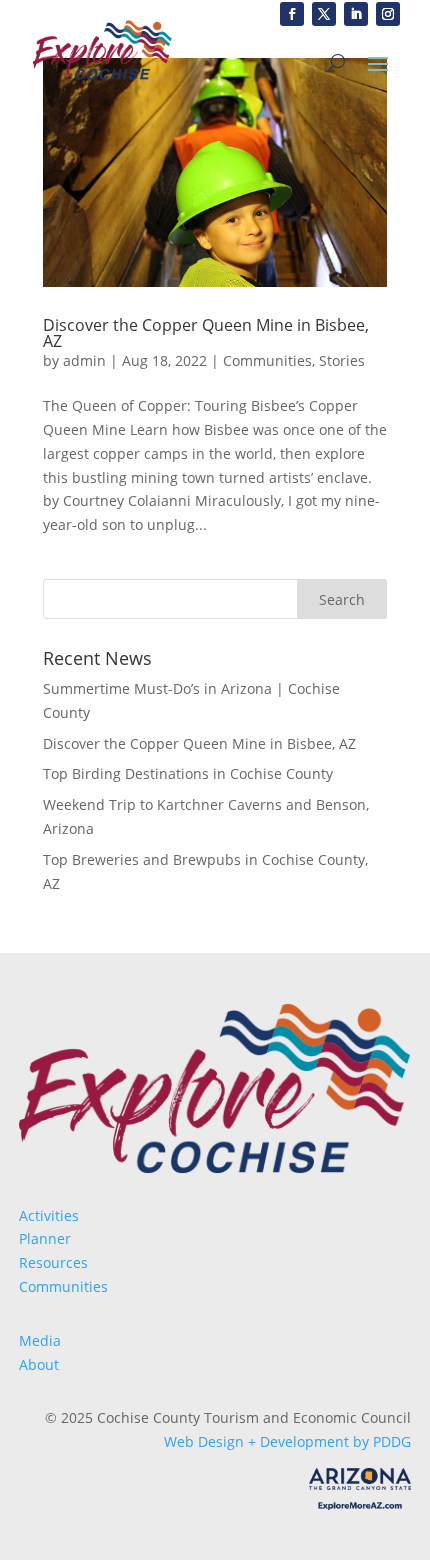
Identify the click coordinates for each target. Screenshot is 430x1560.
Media (40, 1340)
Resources (53, 1262)
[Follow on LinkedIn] (356, 14)
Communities (267, 360)
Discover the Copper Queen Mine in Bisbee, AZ (206, 333)
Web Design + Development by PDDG (287, 1441)
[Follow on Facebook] (292, 14)
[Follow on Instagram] (388, 14)
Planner (45, 1238)
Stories (342, 360)
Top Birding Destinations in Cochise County (188, 773)
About (39, 1364)
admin (84, 360)
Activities (49, 1215)
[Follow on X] (324, 14)
